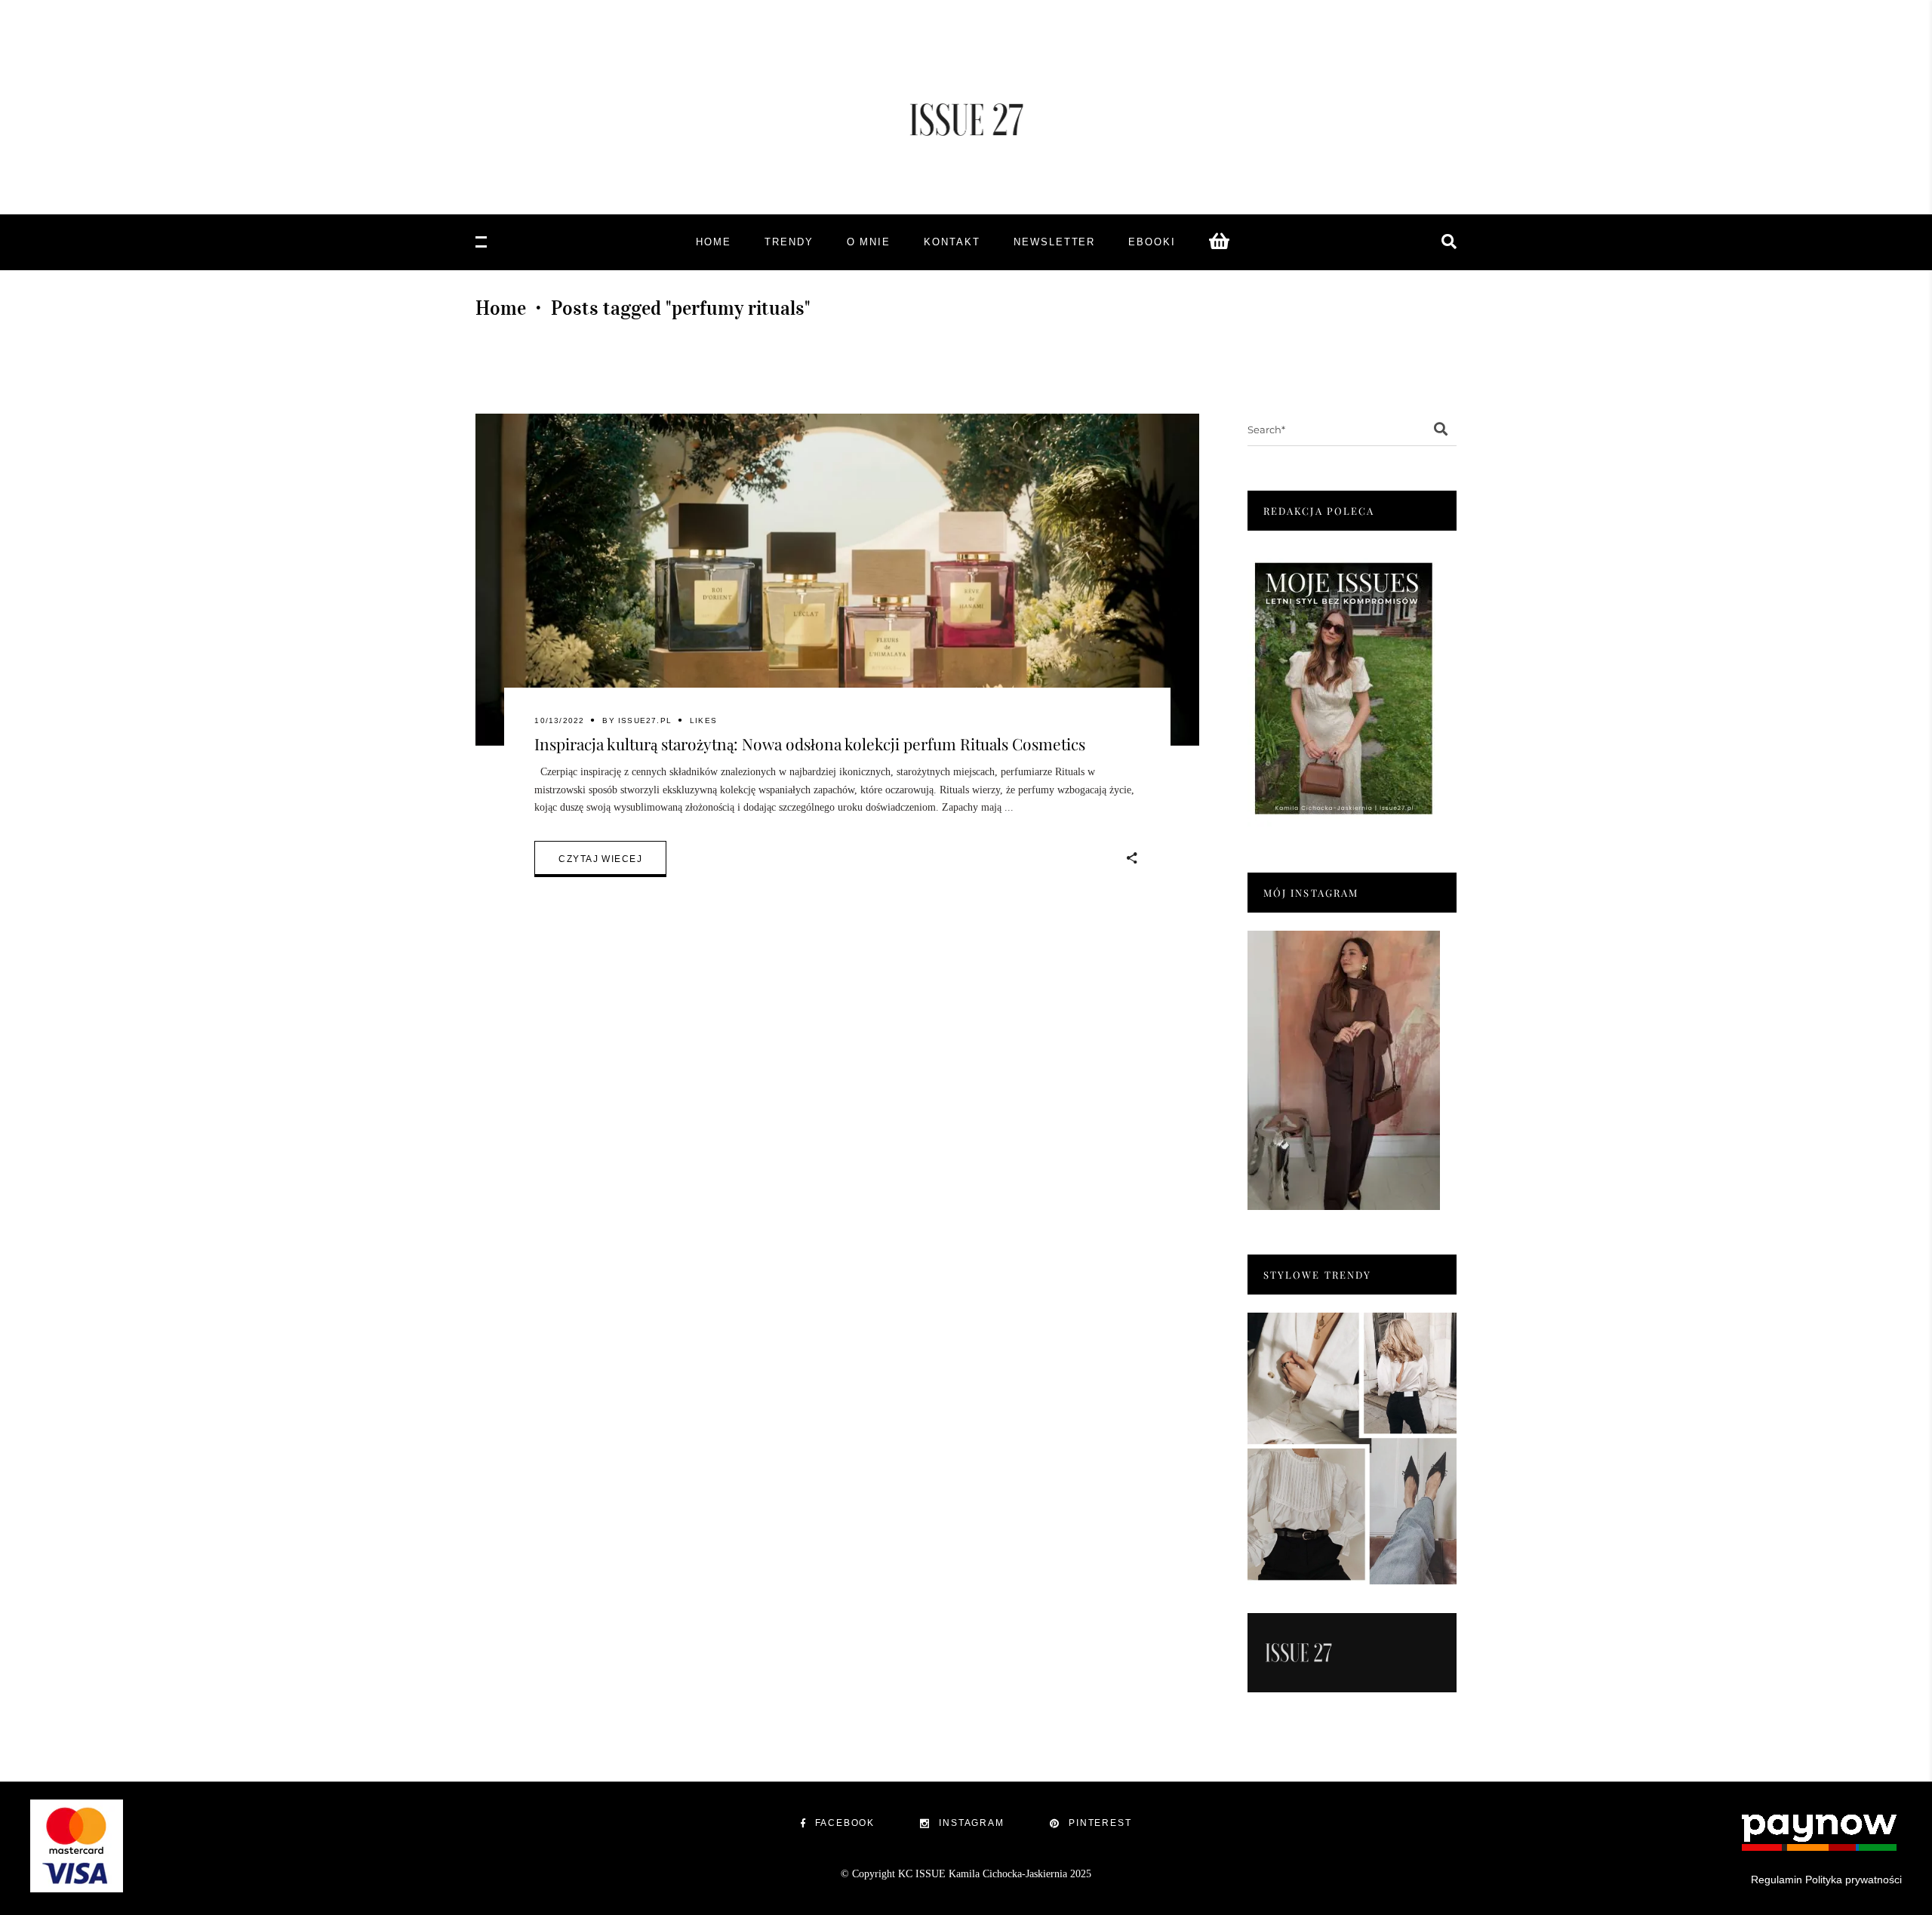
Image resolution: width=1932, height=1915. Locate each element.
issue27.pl (645, 720)
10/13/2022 (559, 720)
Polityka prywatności (1854, 1880)
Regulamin (1777, 1880)
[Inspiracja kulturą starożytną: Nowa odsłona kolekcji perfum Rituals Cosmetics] (837, 580)
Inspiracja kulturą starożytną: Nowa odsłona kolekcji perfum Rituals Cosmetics (810, 744)
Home (501, 308)
